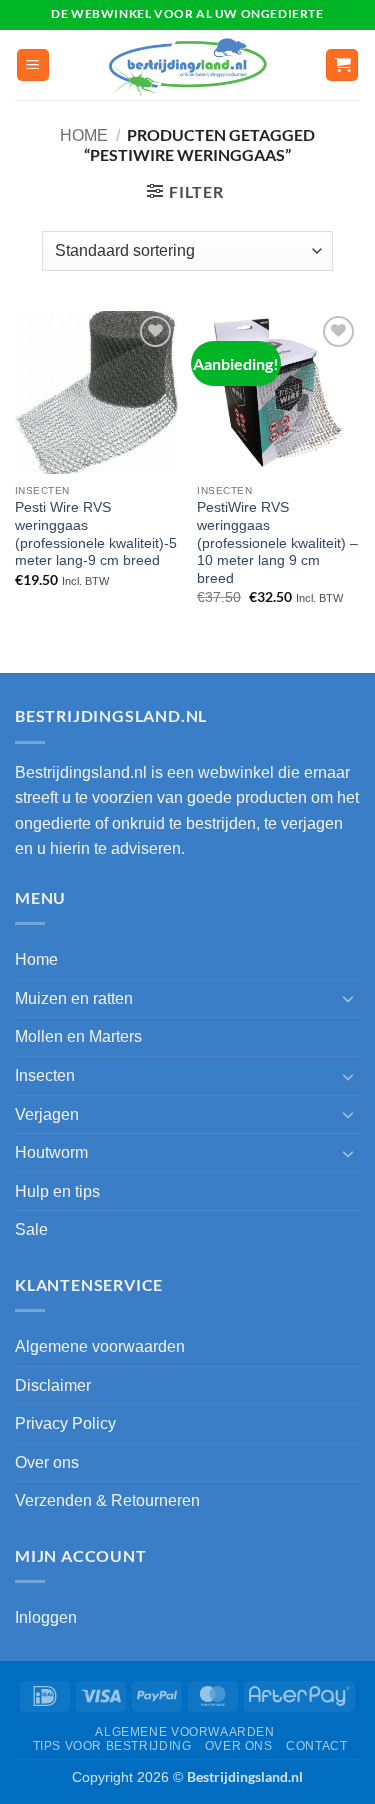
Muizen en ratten (74, 998)
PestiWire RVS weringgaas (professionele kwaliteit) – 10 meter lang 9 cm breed (277, 543)
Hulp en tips (57, 1191)
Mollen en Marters (78, 1036)
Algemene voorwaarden (100, 1346)
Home (84, 135)
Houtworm (51, 1152)
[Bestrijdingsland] (187, 65)
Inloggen (46, 1617)
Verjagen (47, 1114)
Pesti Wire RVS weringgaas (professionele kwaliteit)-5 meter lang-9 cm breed (96, 534)
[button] (33, 65)
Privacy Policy (65, 1423)
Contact (316, 1746)
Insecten (45, 1075)
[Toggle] (348, 998)
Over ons (47, 1462)
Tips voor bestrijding (112, 1746)
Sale (31, 1229)
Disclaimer (53, 1385)
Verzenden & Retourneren (107, 1500)
